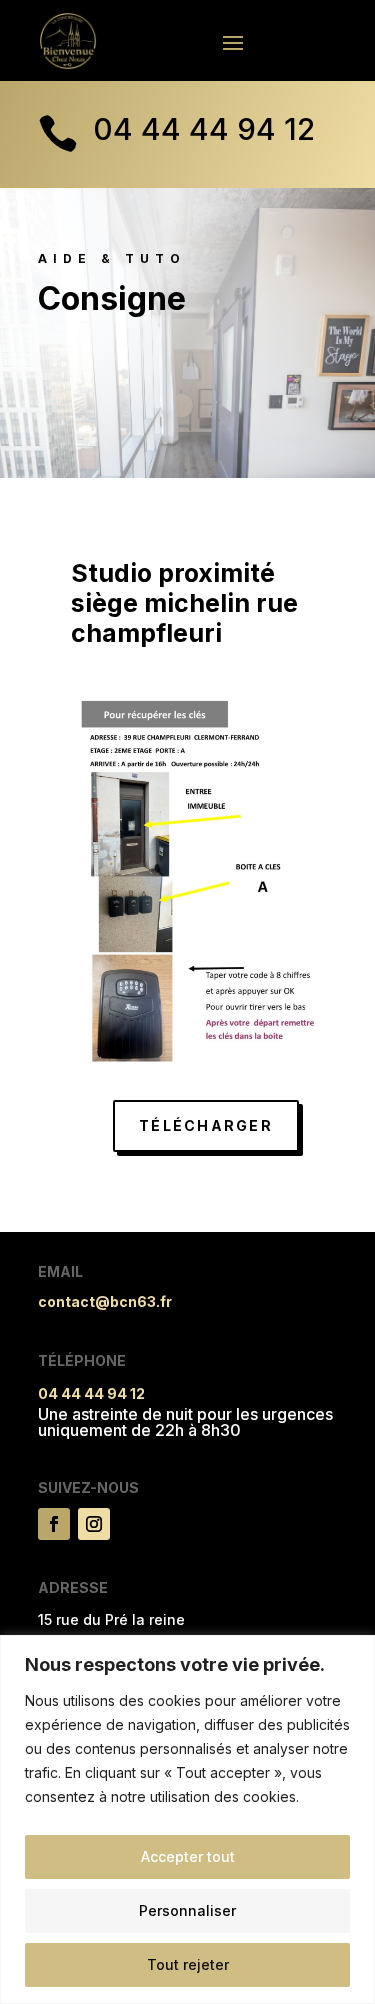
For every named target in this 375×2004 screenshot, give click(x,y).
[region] (187, 1819)
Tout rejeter (188, 1964)
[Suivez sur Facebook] (54, 1524)
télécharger (206, 1125)
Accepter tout (188, 1856)
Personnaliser (187, 1910)
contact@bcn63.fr (105, 1301)
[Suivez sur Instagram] (94, 1524)
